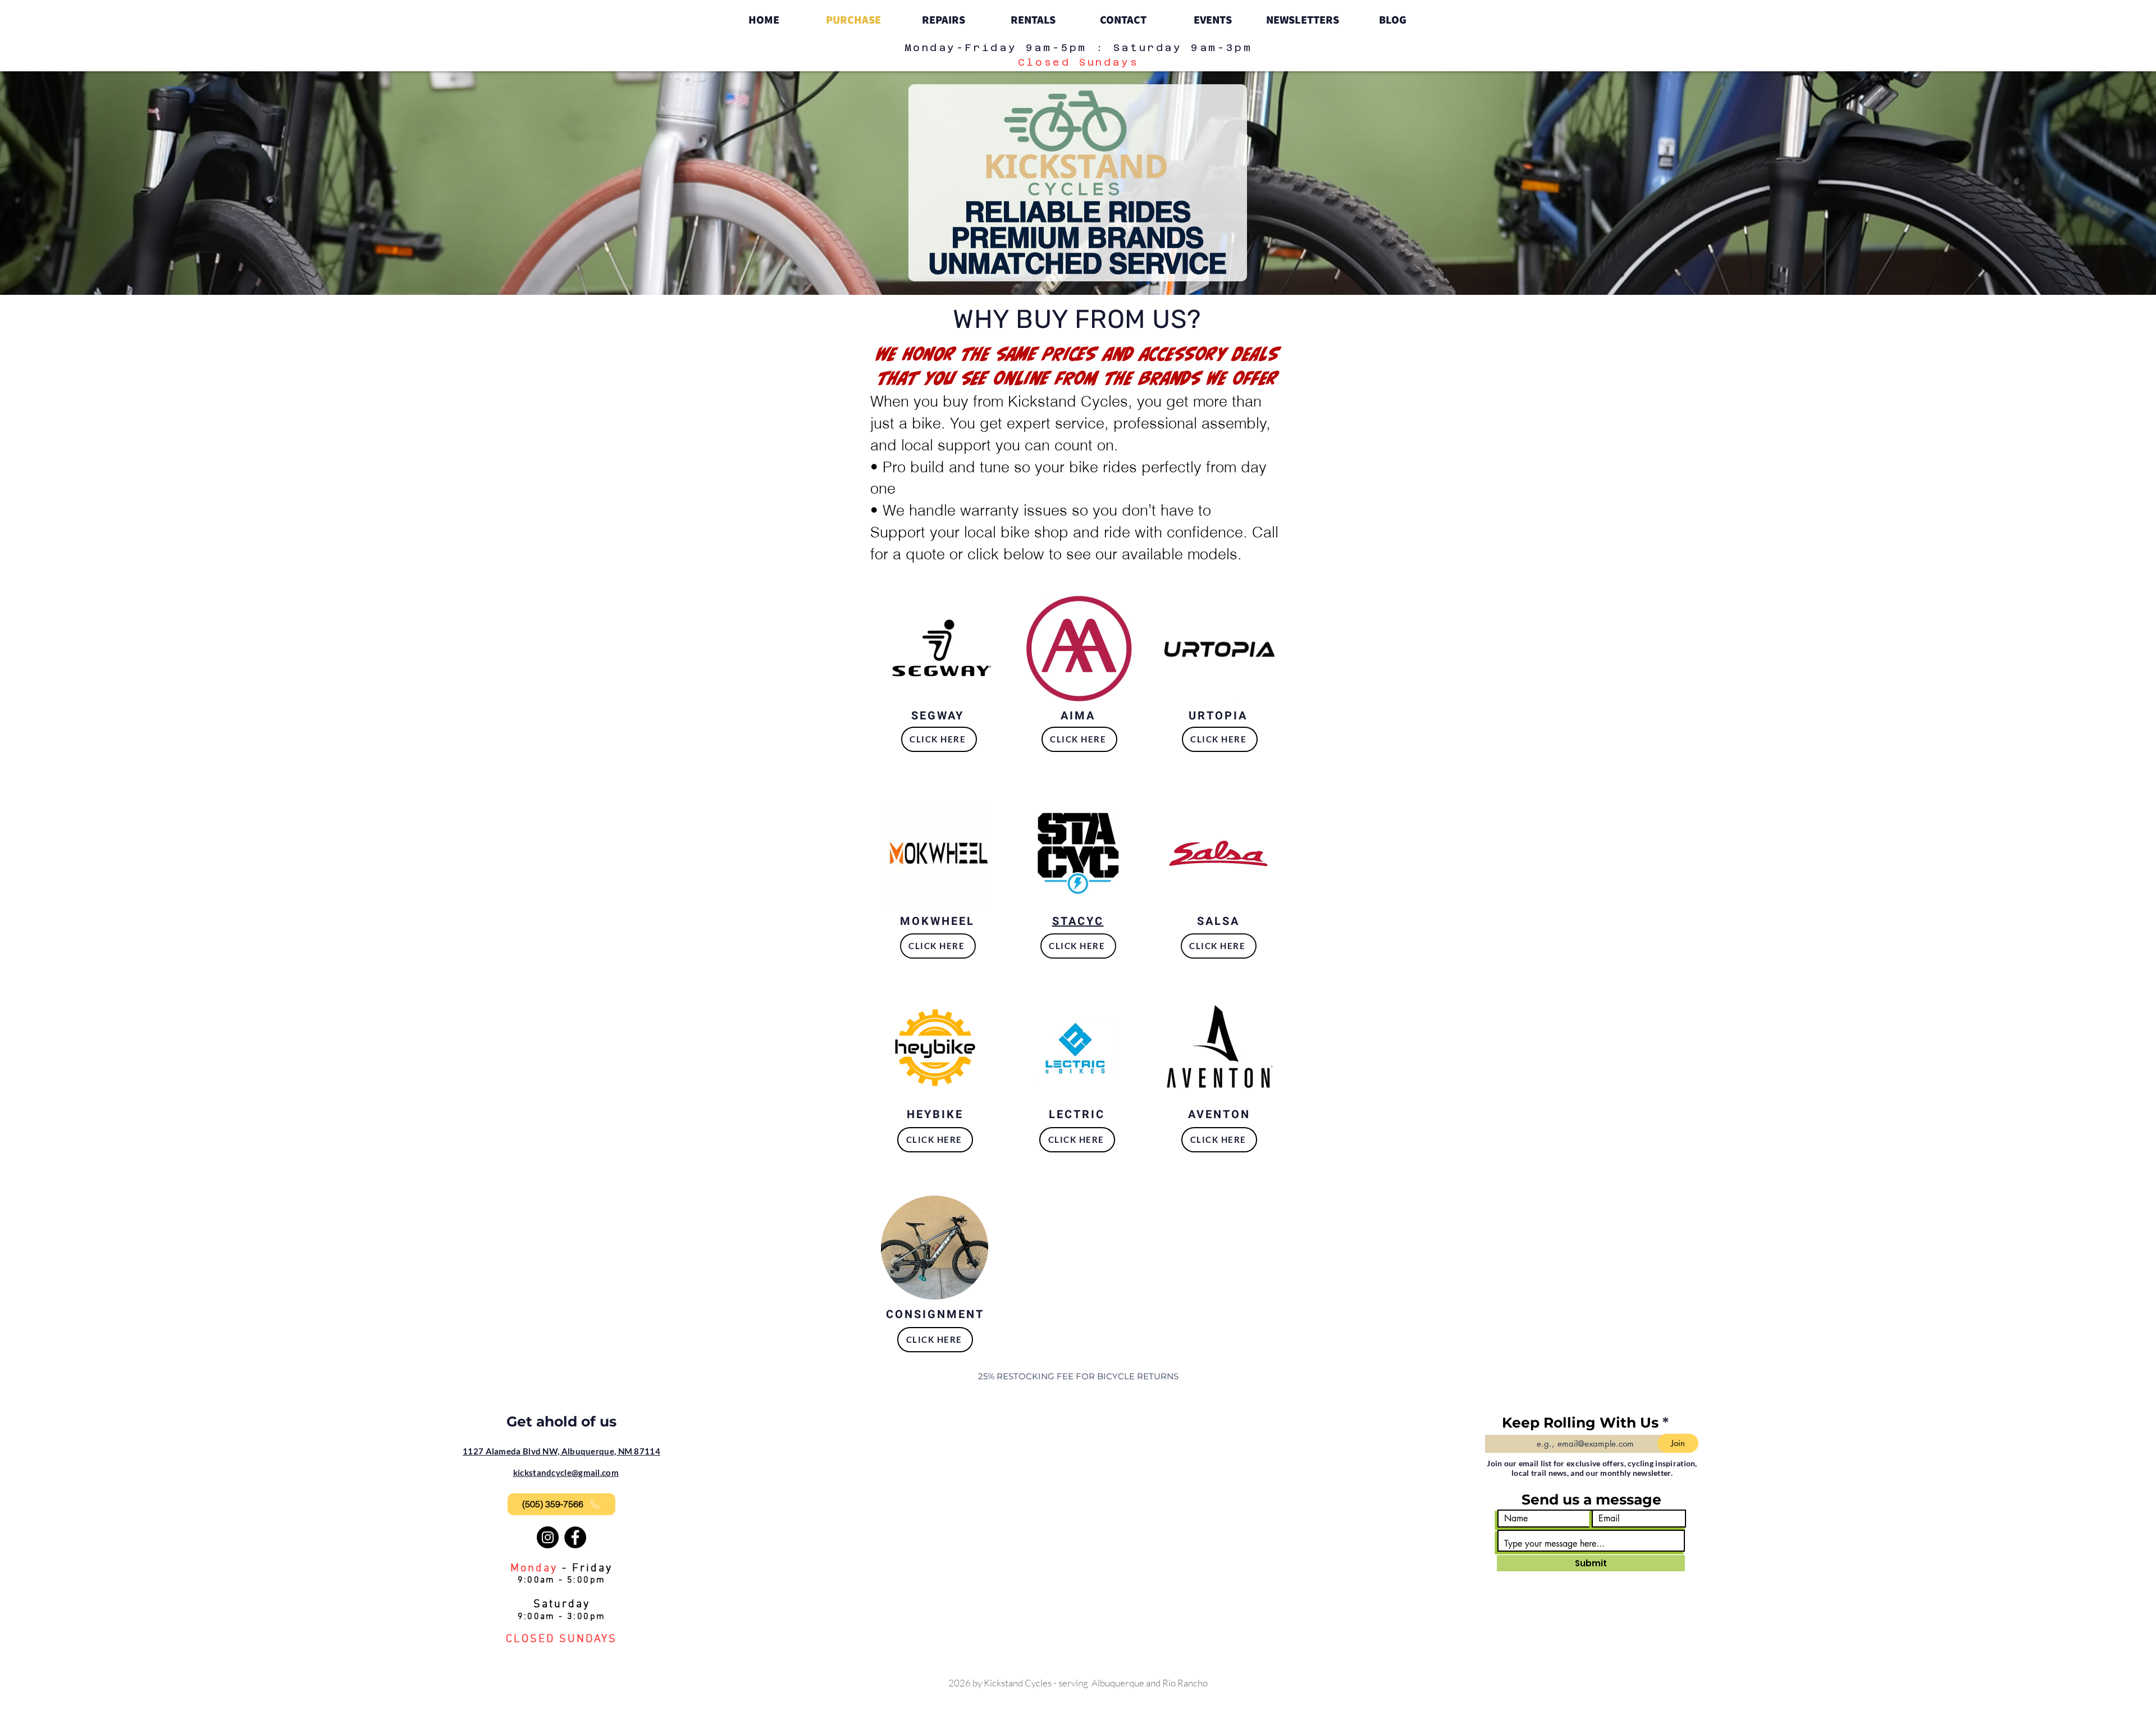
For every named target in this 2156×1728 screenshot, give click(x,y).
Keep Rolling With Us (1580, 1423)
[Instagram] (548, 1537)
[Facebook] (575, 1537)
